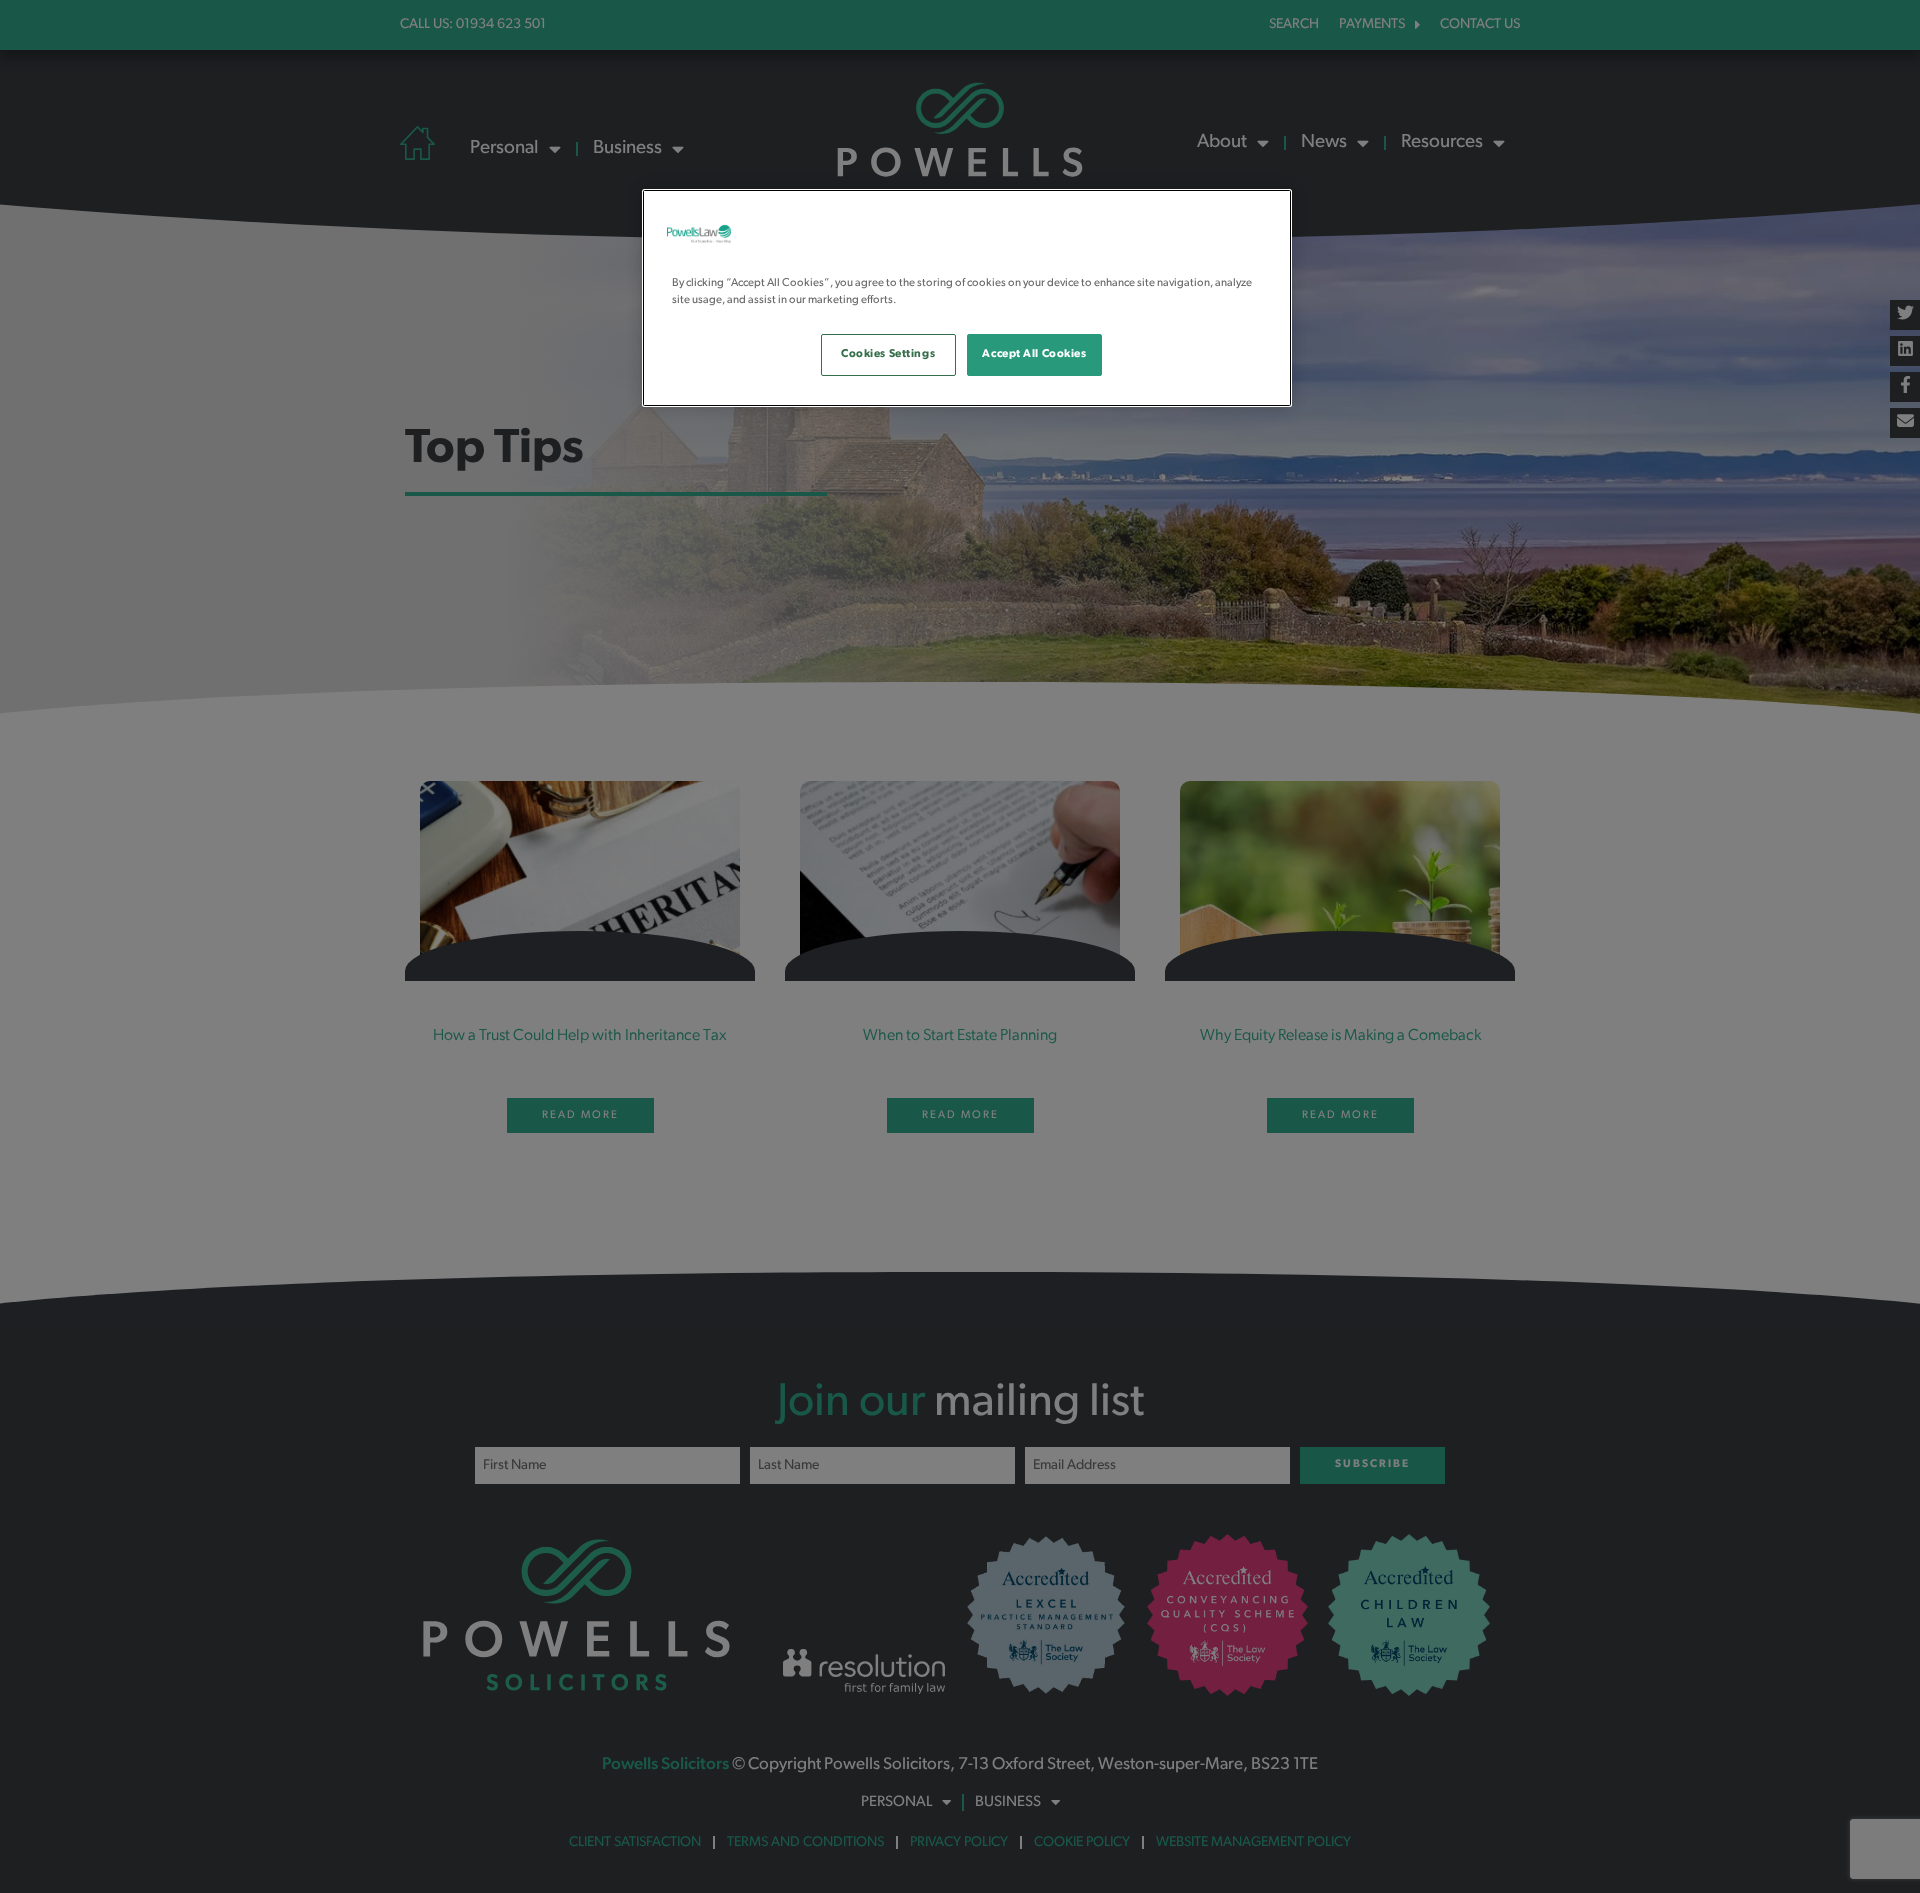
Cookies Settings (888, 354)
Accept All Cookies (1034, 354)
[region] (967, 298)
